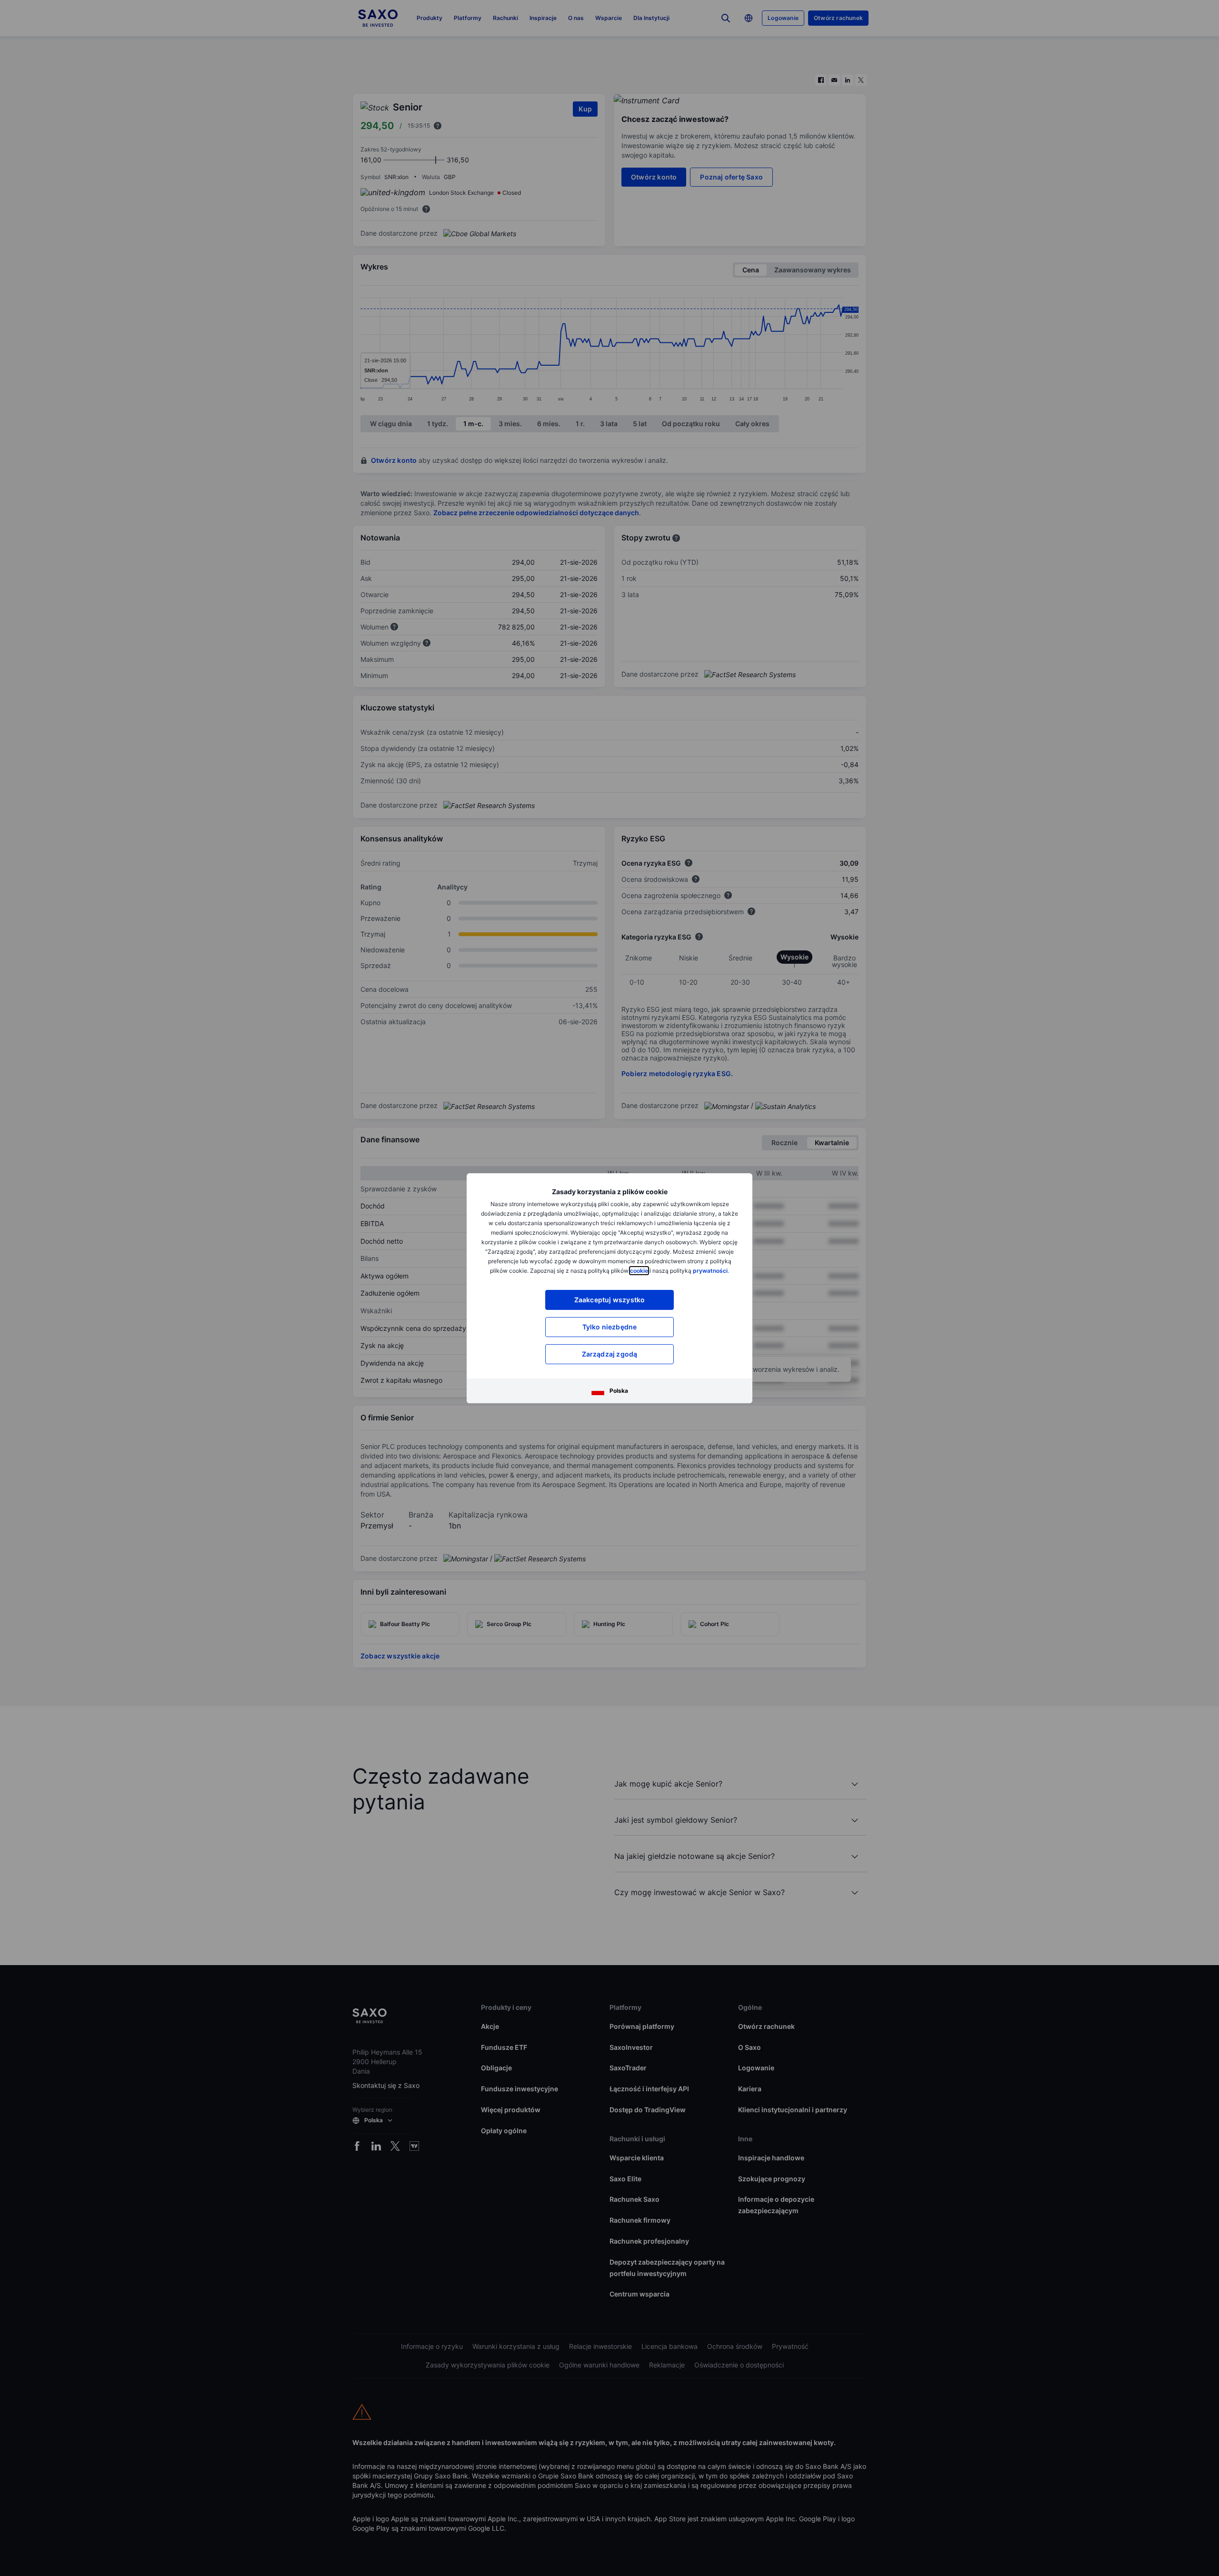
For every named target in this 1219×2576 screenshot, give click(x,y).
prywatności (710, 1271)
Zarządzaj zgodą (610, 1354)
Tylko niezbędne (610, 1327)
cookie (639, 1271)
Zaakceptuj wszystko (610, 1300)
